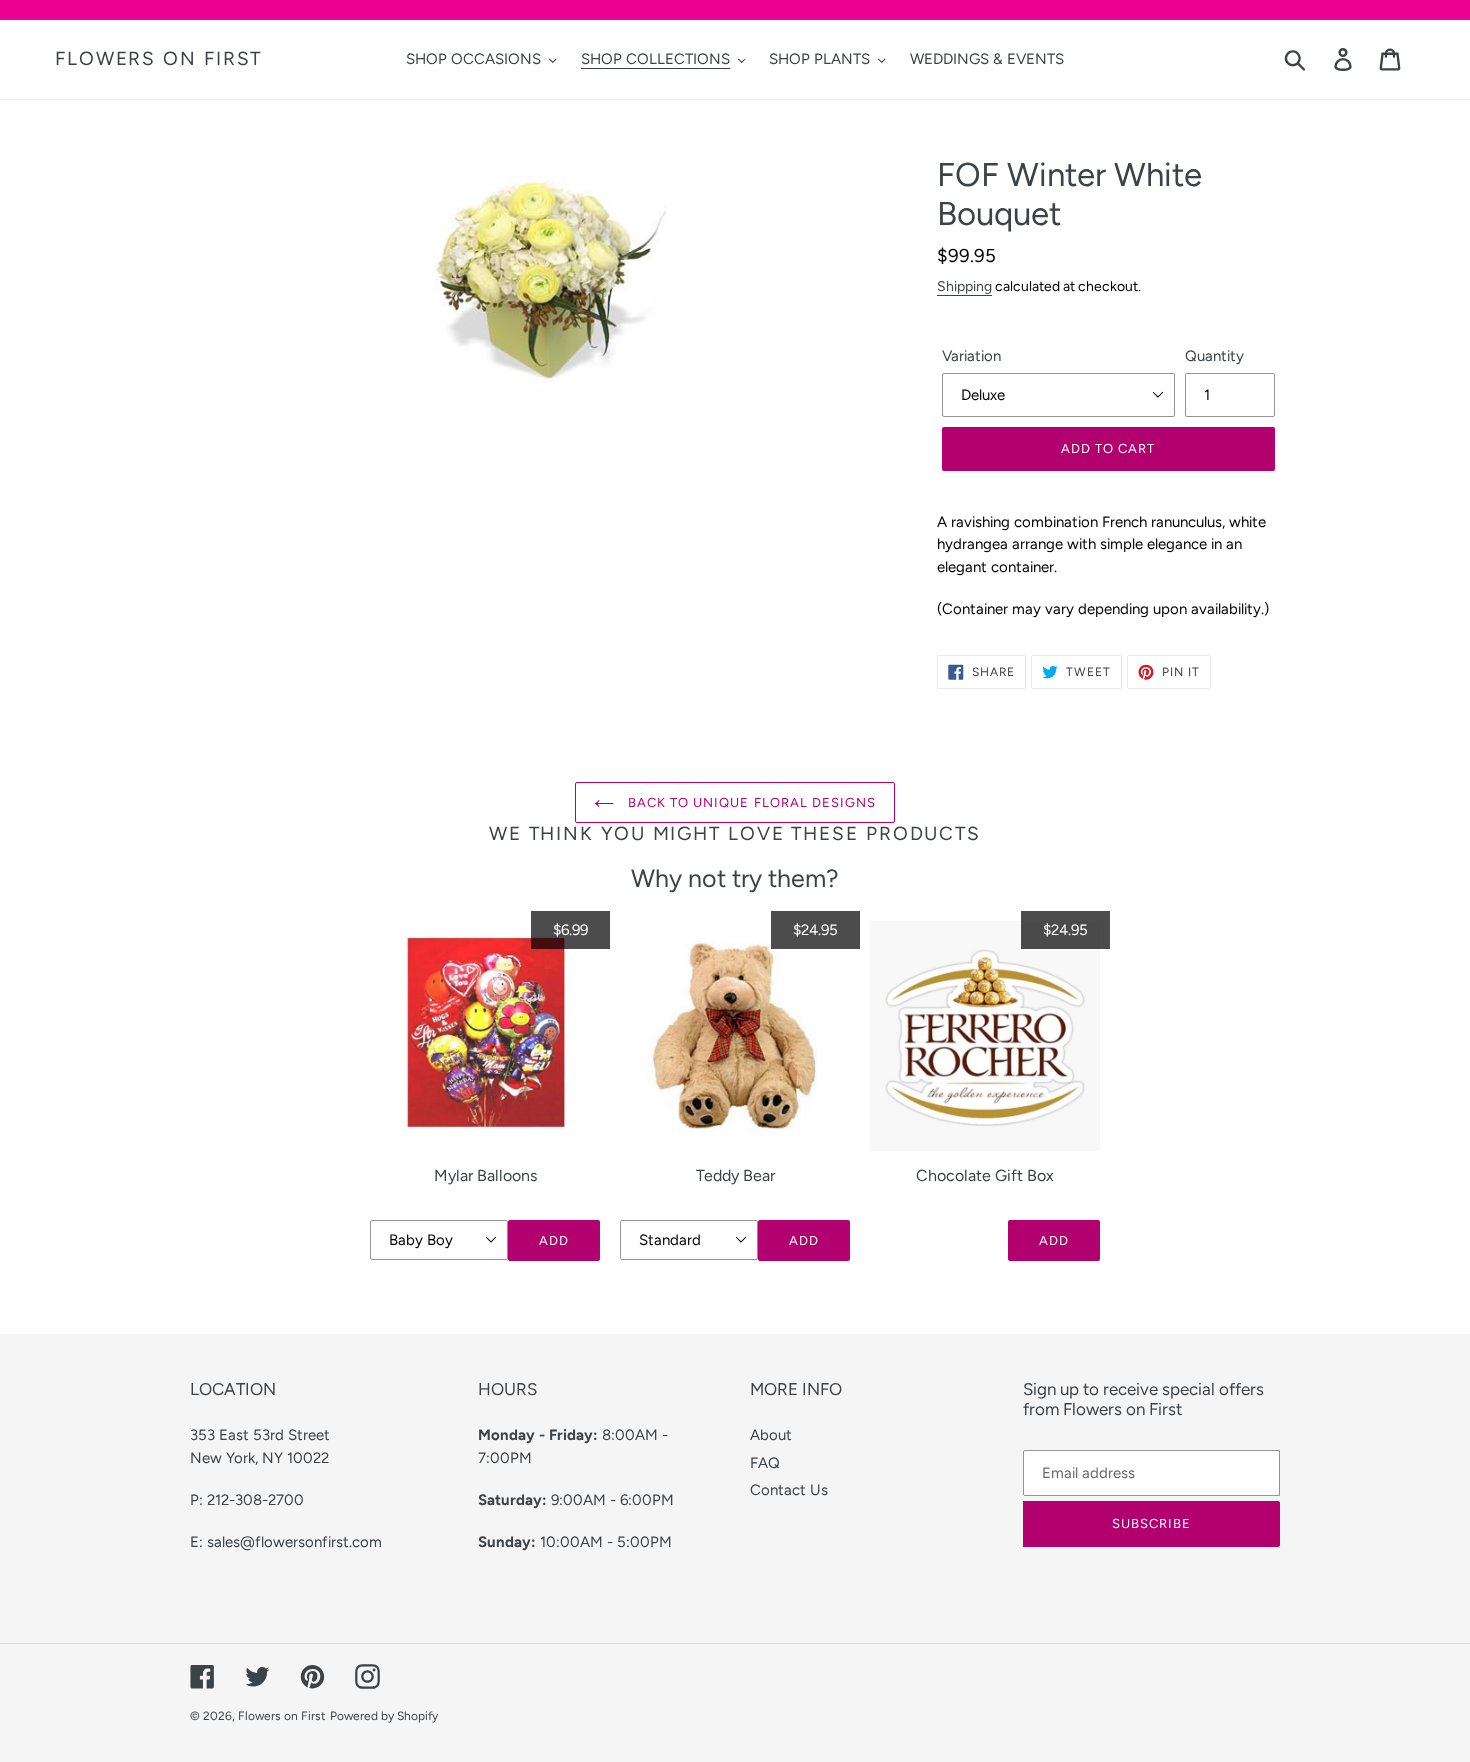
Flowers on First (158, 59)
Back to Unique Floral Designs (750, 802)
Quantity (1214, 356)
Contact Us (789, 1490)
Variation (971, 356)
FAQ (765, 1463)
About (771, 1435)
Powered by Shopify (384, 1716)
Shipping (964, 286)
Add (554, 1240)
